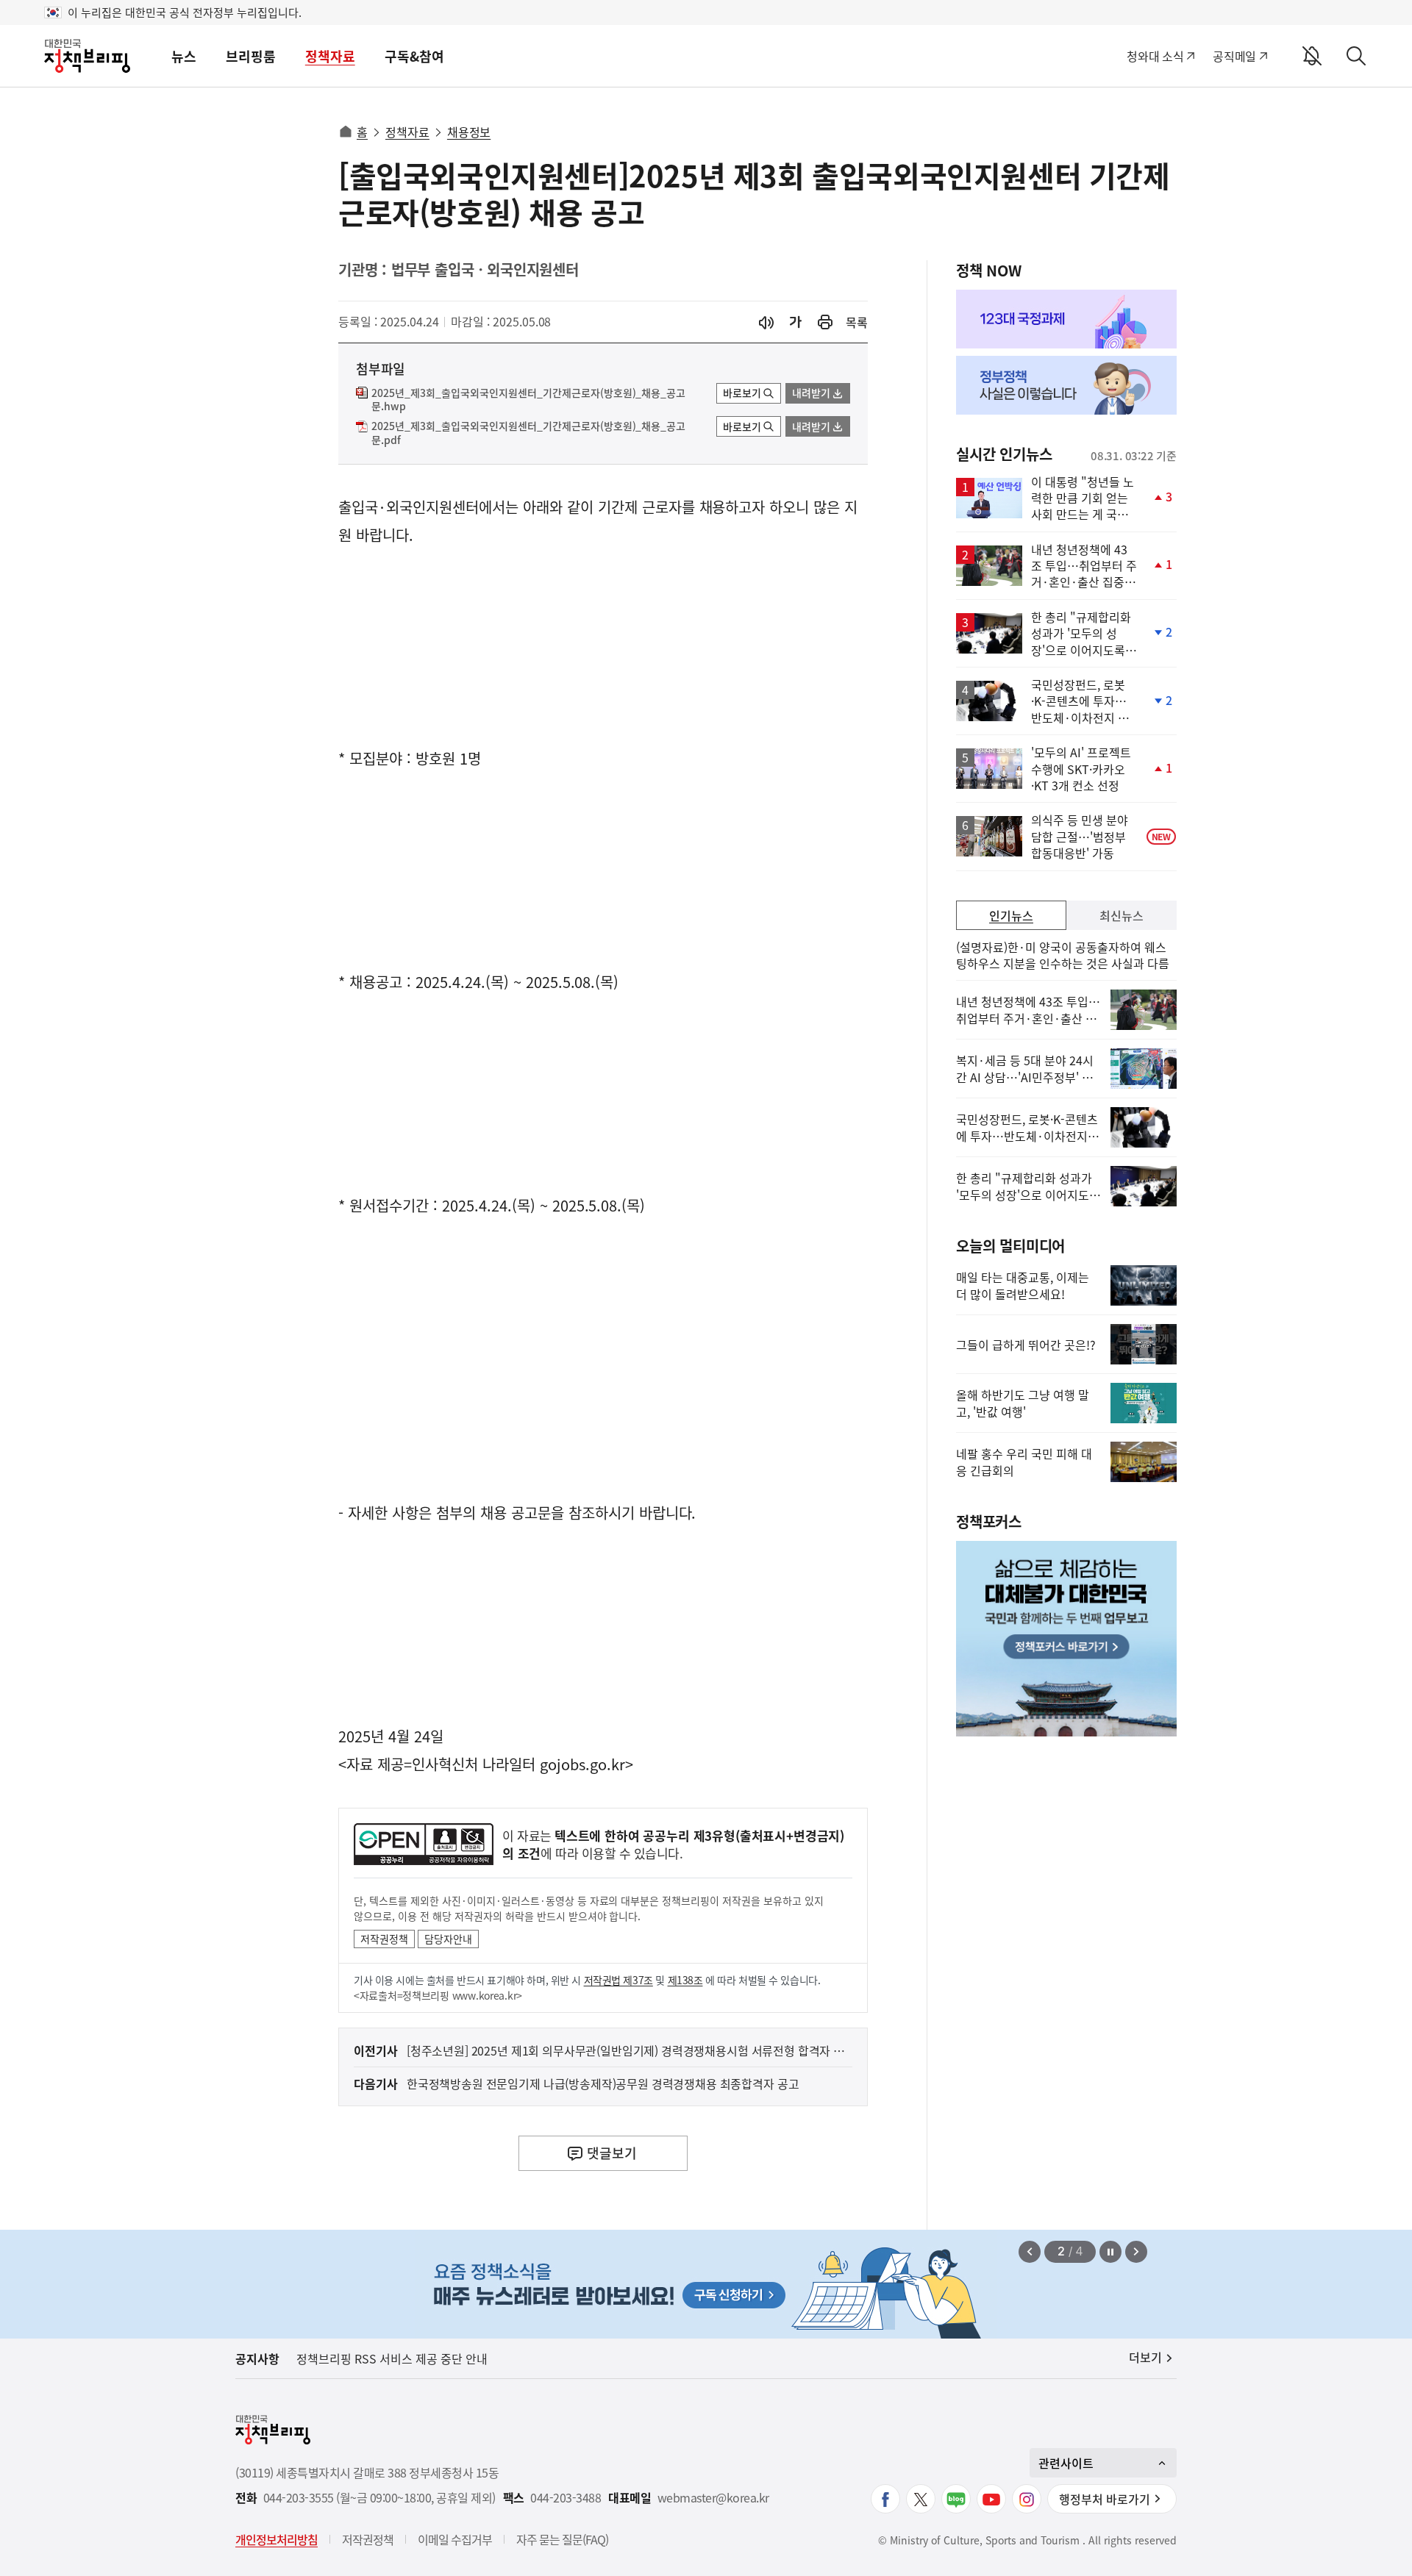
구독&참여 (414, 56)
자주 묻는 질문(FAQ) (562, 2539)
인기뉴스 (1011, 915)
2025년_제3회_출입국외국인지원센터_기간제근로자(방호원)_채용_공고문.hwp (528, 400)
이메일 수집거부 (455, 2539)
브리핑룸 (251, 56)
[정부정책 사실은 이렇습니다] (1066, 385)
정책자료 (330, 56)
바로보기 (742, 393)
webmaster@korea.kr (713, 2498)
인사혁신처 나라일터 (474, 1764)
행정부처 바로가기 (1105, 2499)
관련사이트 (1066, 2463)
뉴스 (184, 56)
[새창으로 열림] (825, 322)
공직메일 (1234, 56)
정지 (1110, 2252)
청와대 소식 (1155, 56)
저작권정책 (384, 1939)
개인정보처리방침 (277, 2539)
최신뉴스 (1122, 915)
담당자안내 (448, 1939)
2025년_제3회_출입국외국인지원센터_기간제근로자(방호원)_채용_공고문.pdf (528, 433)
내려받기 (811, 393)
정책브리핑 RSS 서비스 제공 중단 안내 (392, 2358)
